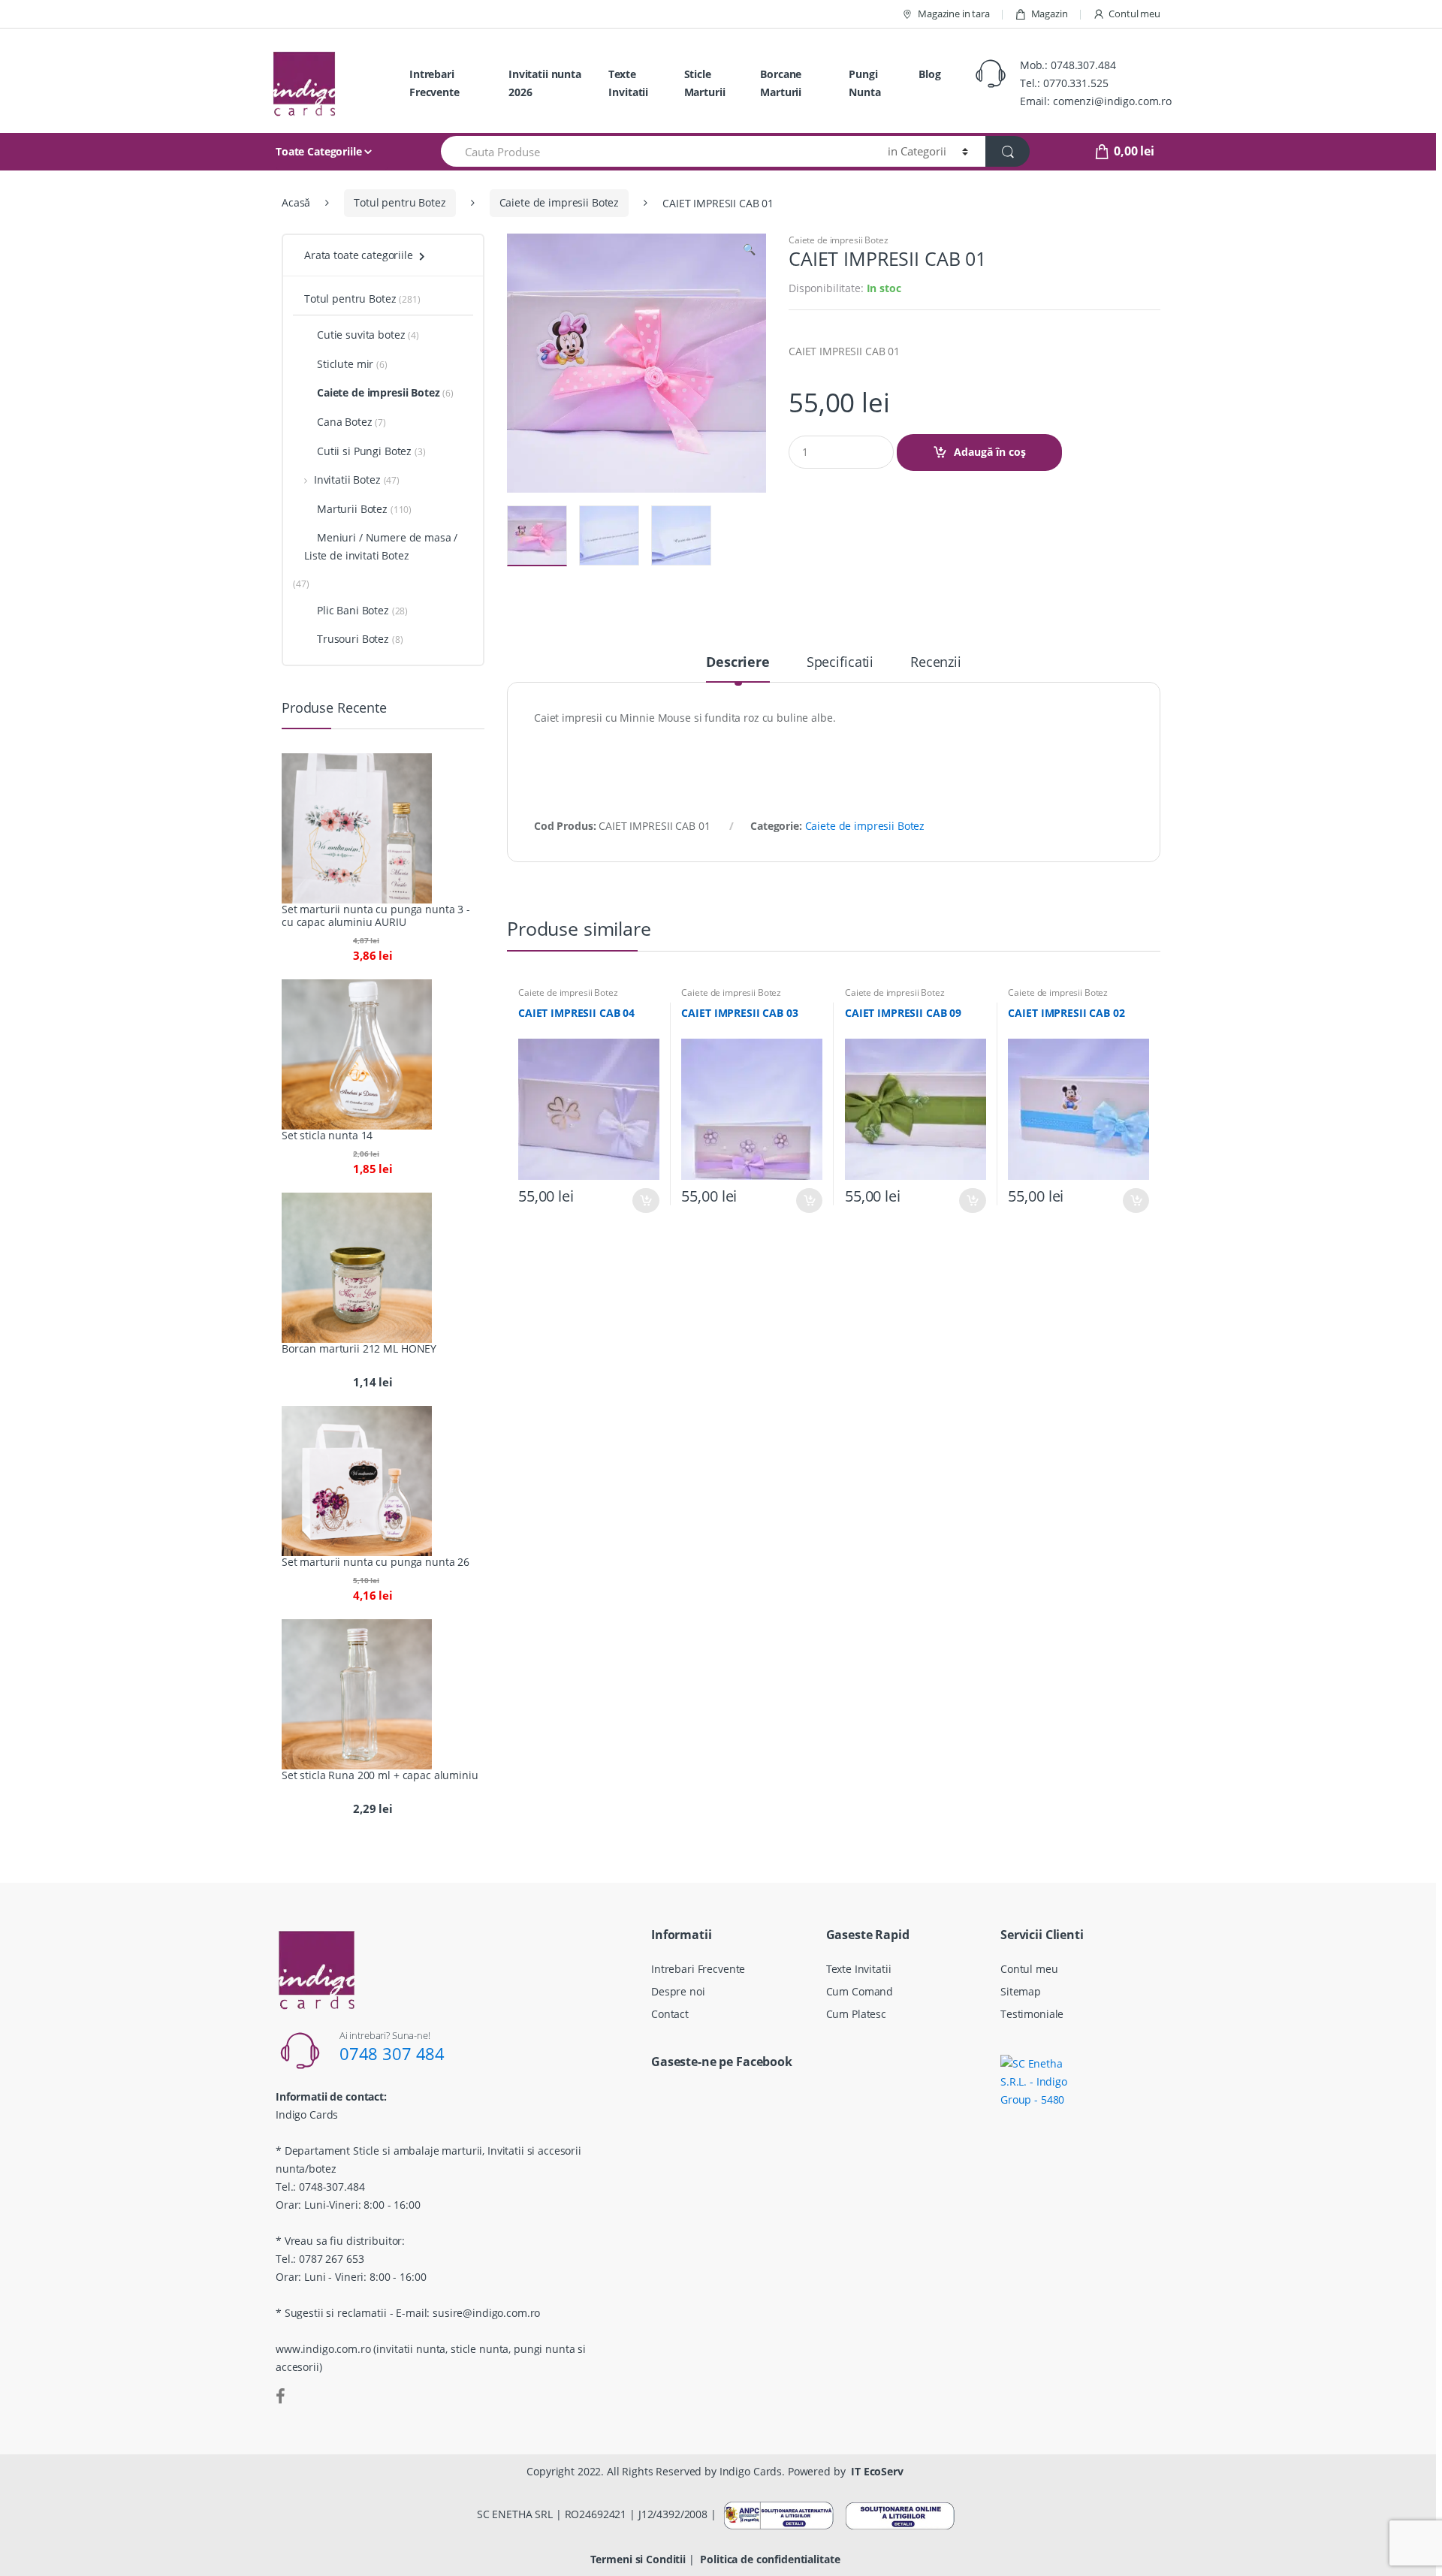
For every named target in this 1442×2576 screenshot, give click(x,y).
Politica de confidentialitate (770, 2559)
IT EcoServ (877, 2471)
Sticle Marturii (705, 83)
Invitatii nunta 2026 (545, 83)
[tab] (738, 668)
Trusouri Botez (353, 639)
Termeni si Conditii (638, 2559)
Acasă (296, 202)
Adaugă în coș (990, 452)
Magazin (1050, 14)
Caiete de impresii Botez (560, 202)
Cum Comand (860, 1991)
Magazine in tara (954, 14)
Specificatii (840, 663)
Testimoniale (1032, 2014)
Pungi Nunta (864, 83)
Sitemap (1021, 1991)
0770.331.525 (1075, 83)
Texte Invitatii (628, 83)
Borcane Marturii (781, 83)
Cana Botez (345, 422)
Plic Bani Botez (353, 610)
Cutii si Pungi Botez (364, 451)
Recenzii (936, 663)
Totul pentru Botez (400, 202)
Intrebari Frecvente (434, 83)
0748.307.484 (1083, 65)
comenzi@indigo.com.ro (1112, 101)
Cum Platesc (856, 2014)
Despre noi (678, 1991)
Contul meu (1134, 14)
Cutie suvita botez (361, 335)
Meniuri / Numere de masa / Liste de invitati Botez (381, 546)
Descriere (738, 663)
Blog (929, 74)
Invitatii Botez (347, 480)
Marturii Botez (352, 509)
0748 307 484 (392, 2053)
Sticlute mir (345, 364)
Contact (670, 2014)
